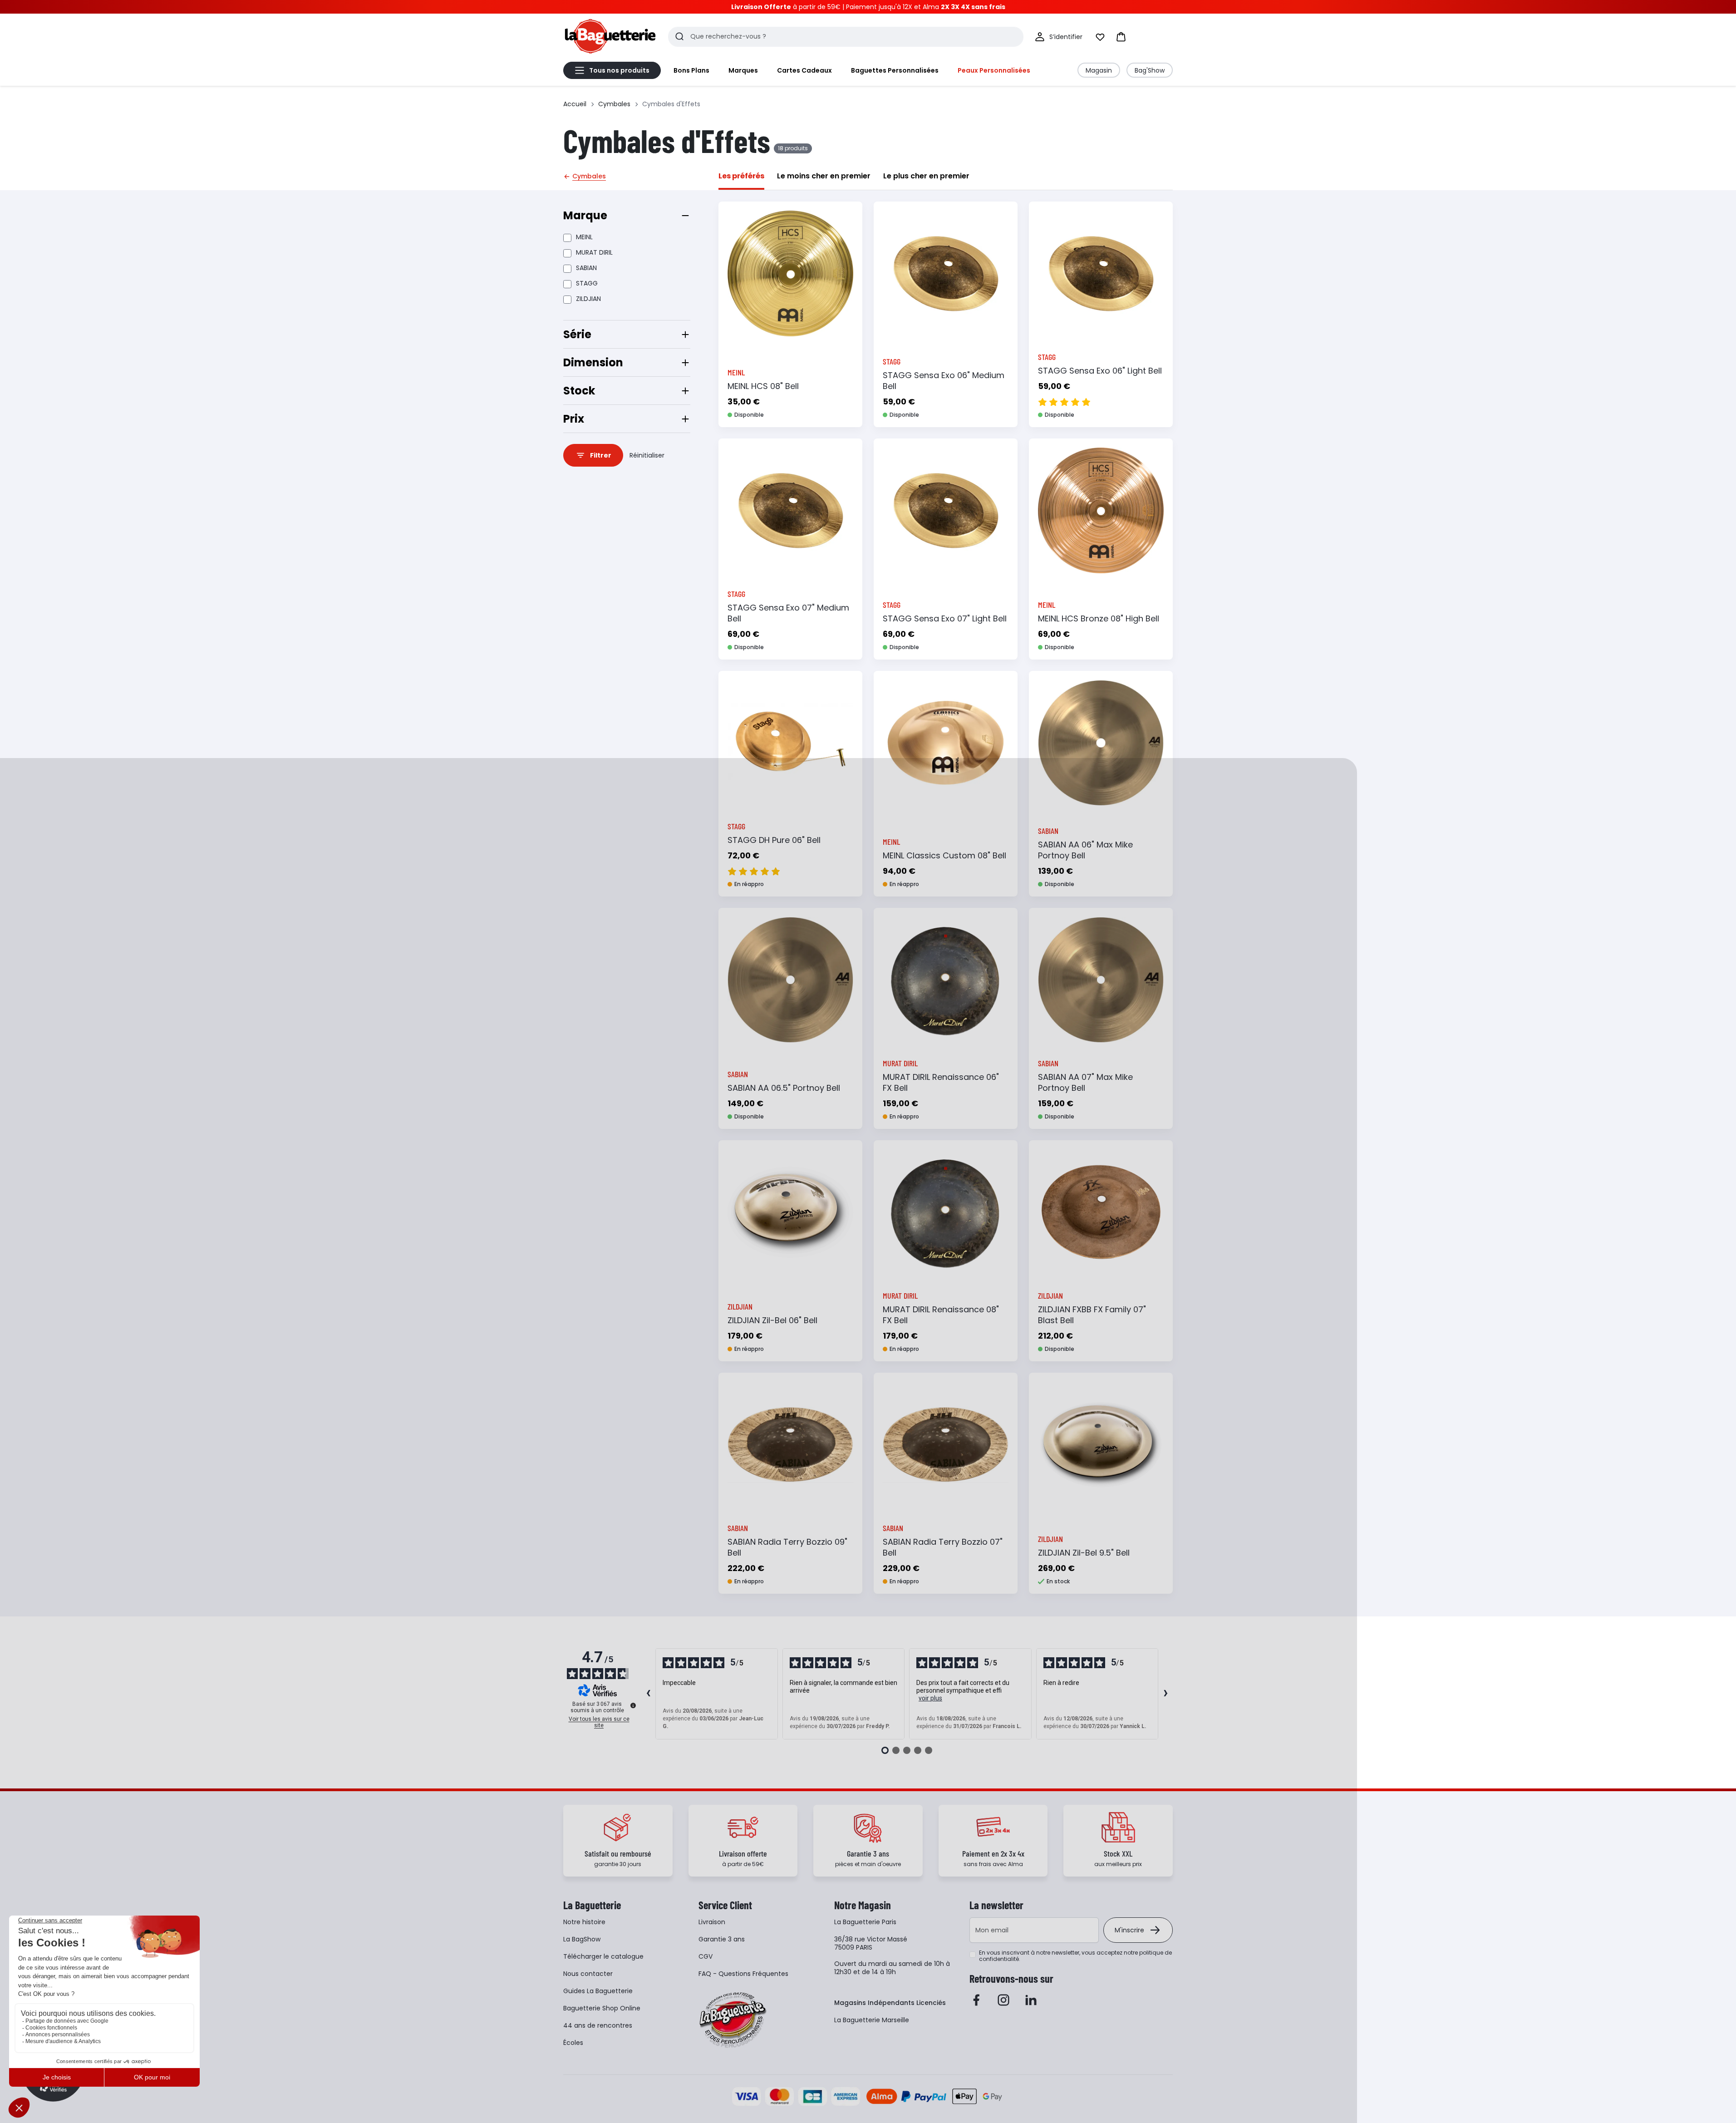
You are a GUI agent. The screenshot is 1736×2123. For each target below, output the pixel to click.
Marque (585, 215)
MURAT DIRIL (594, 252)
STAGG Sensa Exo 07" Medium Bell (788, 613)
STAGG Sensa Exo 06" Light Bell (1100, 371)
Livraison (712, 1922)
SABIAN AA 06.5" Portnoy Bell (784, 1088)
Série (577, 334)
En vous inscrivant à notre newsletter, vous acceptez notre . (1075, 1956)
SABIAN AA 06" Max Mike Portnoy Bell (1085, 850)
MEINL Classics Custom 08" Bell (944, 855)
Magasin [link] (1099, 70)
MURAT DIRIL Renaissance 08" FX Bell (941, 1315)
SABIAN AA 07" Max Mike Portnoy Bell (1085, 1082)
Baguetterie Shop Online (602, 2008)
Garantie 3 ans (722, 1939)
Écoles (573, 2043)
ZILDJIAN (588, 299)
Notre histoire (584, 1922)
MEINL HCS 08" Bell (763, 386)
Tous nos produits (619, 70)
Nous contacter (588, 1974)
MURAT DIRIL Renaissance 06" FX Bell (941, 1082)
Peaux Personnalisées (994, 70)
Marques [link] (743, 70)
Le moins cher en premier (824, 176)
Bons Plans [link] (691, 70)
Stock (579, 391)
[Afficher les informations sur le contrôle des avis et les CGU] (633, 1705)
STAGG (587, 283)
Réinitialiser (647, 455)
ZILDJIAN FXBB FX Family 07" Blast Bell (1092, 1315)
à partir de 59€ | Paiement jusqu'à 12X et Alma (868, 7)
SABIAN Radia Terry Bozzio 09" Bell (787, 1547)
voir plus (930, 1698)
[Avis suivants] (1166, 1694)
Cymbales (614, 104)
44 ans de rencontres (598, 2025)
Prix (574, 419)
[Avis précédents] (648, 1694)
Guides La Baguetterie (598, 1991)
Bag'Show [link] (1150, 70)
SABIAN (586, 268)
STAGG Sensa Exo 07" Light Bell (945, 618)
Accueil (575, 104)
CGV (706, 1956)
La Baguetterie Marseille (872, 2020)
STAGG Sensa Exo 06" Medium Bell (944, 381)
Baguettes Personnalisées (895, 70)
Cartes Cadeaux (804, 70)
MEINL (584, 237)
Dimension (593, 362)
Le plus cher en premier (926, 176)
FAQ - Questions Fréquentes (743, 1974)
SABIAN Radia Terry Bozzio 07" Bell (943, 1547)
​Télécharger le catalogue (603, 1956)
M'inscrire (1129, 1930)
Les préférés (741, 176)
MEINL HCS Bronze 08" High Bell (1099, 618)
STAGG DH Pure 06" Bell (774, 840)
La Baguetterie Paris (865, 1922)
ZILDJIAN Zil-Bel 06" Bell (772, 1320)
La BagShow (582, 1939)
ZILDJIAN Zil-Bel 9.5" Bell (1084, 1553)
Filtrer (601, 455)
